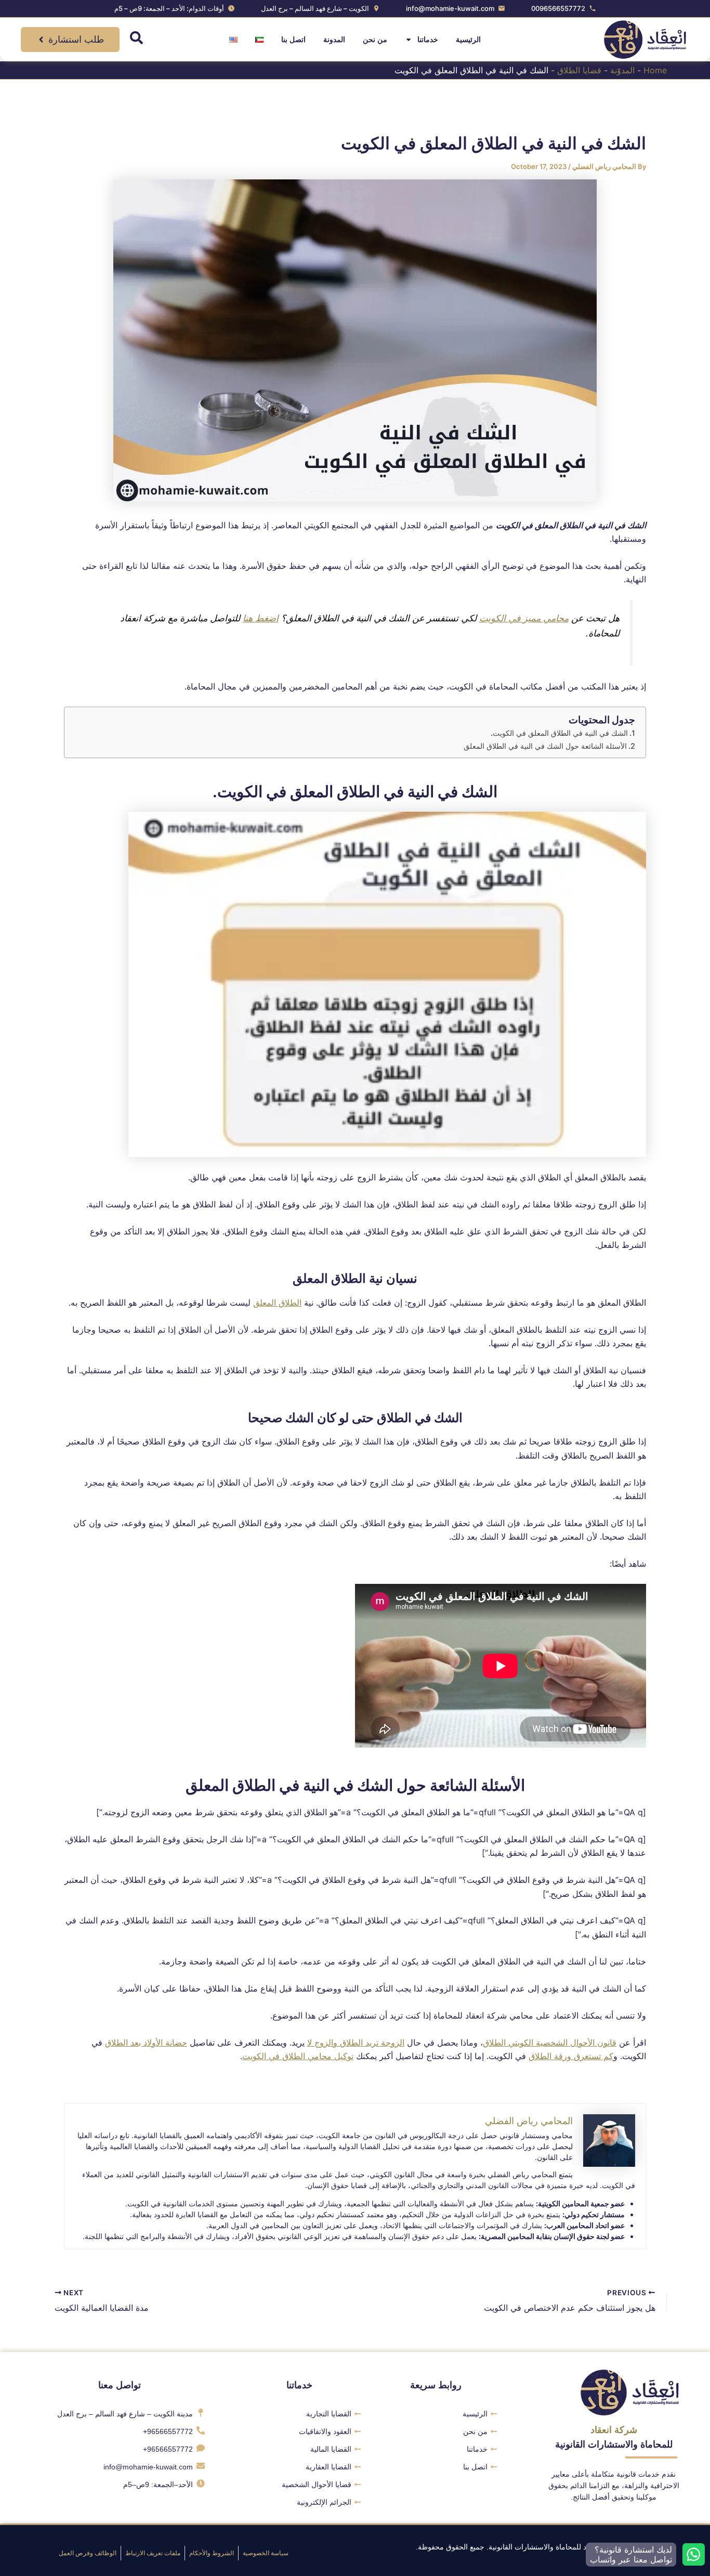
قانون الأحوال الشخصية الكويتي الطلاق (550, 2042)
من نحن (375, 40)
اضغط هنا (261, 618)
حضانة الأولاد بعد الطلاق (146, 2042)
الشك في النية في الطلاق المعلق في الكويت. (559, 733)
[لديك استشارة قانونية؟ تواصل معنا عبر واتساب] (694, 2554)
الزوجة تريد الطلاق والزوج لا (356, 2042)
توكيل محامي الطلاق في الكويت (298, 2056)
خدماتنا (428, 40)
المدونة (334, 40)
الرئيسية (468, 40)
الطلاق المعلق (277, 1303)
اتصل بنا (293, 40)
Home (655, 70)
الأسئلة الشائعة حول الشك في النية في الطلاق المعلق (545, 746)
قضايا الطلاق (579, 70)
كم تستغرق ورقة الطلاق (571, 2056)
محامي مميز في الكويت (524, 618)
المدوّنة (622, 70)
